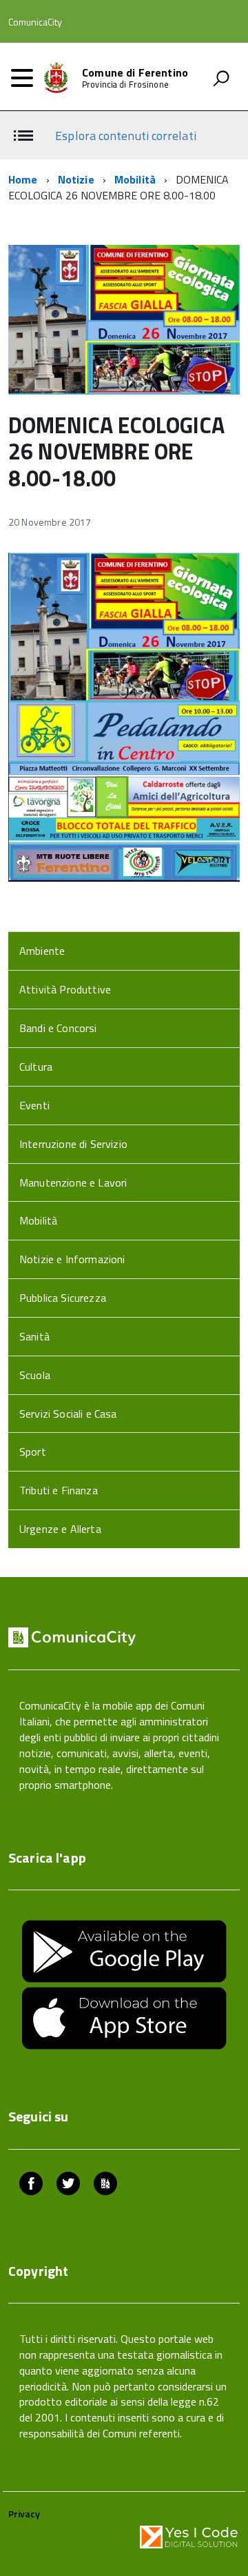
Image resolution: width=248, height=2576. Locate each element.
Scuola (35, 1375)
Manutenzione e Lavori (73, 1182)
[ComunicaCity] (105, 2185)
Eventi (34, 1105)
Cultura (36, 1067)
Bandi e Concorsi (58, 1028)
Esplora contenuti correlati (125, 136)
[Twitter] (68, 2185)
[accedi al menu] (22, 78)
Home (23, 179)
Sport (33, 1452)
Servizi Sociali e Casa (68, 1414)
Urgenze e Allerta (60, 1529)
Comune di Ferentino (135, 72)
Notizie (76, 179)
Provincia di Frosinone (125, 85)
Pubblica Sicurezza (63, 1298)
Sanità (34, 1336)
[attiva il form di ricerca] (221, 78)
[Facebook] (31, 2185)
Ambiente (42, 951)
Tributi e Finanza (59, 1490)
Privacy (24, 2514)
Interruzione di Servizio (73, 1144)
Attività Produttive (65, 989)
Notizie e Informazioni (72, 1259)
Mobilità (135, 179)
